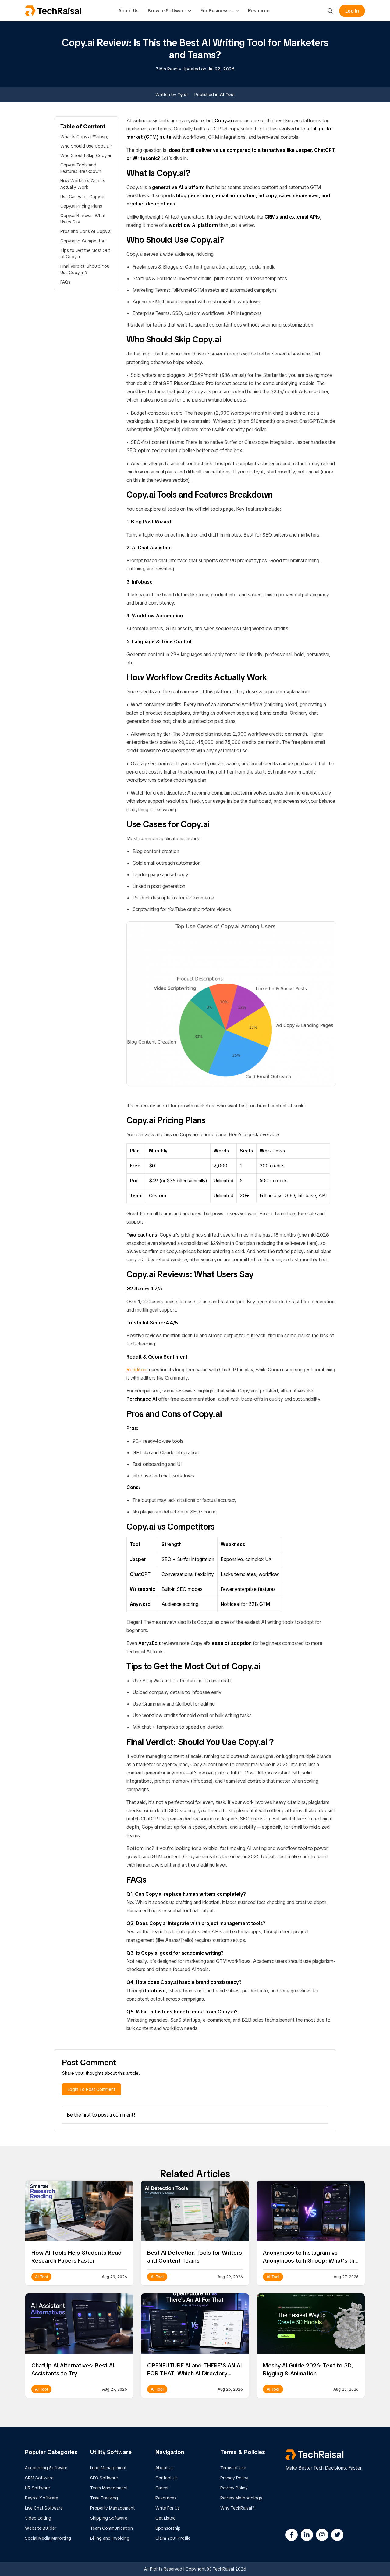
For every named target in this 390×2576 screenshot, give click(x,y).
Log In (352, 11)
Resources (260, 11)
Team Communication (112, 2528)
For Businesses (217, 11)
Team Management (109, 2488)
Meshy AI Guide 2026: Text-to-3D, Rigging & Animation (308, 2369)
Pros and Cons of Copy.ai (86, 231)
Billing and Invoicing (110, 2538)
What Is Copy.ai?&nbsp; (84, 137)
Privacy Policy (234, 2478)
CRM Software (39, 2478)
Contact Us (167, 2478)
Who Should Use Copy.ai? (86, 146)
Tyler (183, 95)
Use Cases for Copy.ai (82, 197)
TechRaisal (59, 11)
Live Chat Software (44, 2508)
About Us (128, 11)
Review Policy (234, 2488)
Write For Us (168, 2508)
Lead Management (108, 2468)
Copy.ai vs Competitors (83, 241)
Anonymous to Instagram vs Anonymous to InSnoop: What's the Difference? (310, 2261)
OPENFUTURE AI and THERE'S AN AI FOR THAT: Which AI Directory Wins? (195, 2373)
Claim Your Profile (173, 2538)
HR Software (37, 2488)
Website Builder (41, 2528)
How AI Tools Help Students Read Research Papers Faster (76, 2257)
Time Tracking (104, 2498)
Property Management (112, 2508)
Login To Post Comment (91, 2089)
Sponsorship (168, 2528)
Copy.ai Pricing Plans (81, 206)
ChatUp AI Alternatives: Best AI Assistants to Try (73, 2369)
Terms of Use (233, 2468)
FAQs (65, 282)
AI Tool (227, 95)
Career (162, 2488)
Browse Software (167, 11)
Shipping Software (109, 2518)
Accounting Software (46, 2468)
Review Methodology (241, 2498)
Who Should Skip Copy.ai (86, 155)
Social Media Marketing (48, 2538)
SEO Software (104, 2478)
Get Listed (166, 2518)
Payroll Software (42, 2498)
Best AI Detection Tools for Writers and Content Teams (195, 2257)
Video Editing (38, 2518)
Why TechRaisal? (237, 2508)
